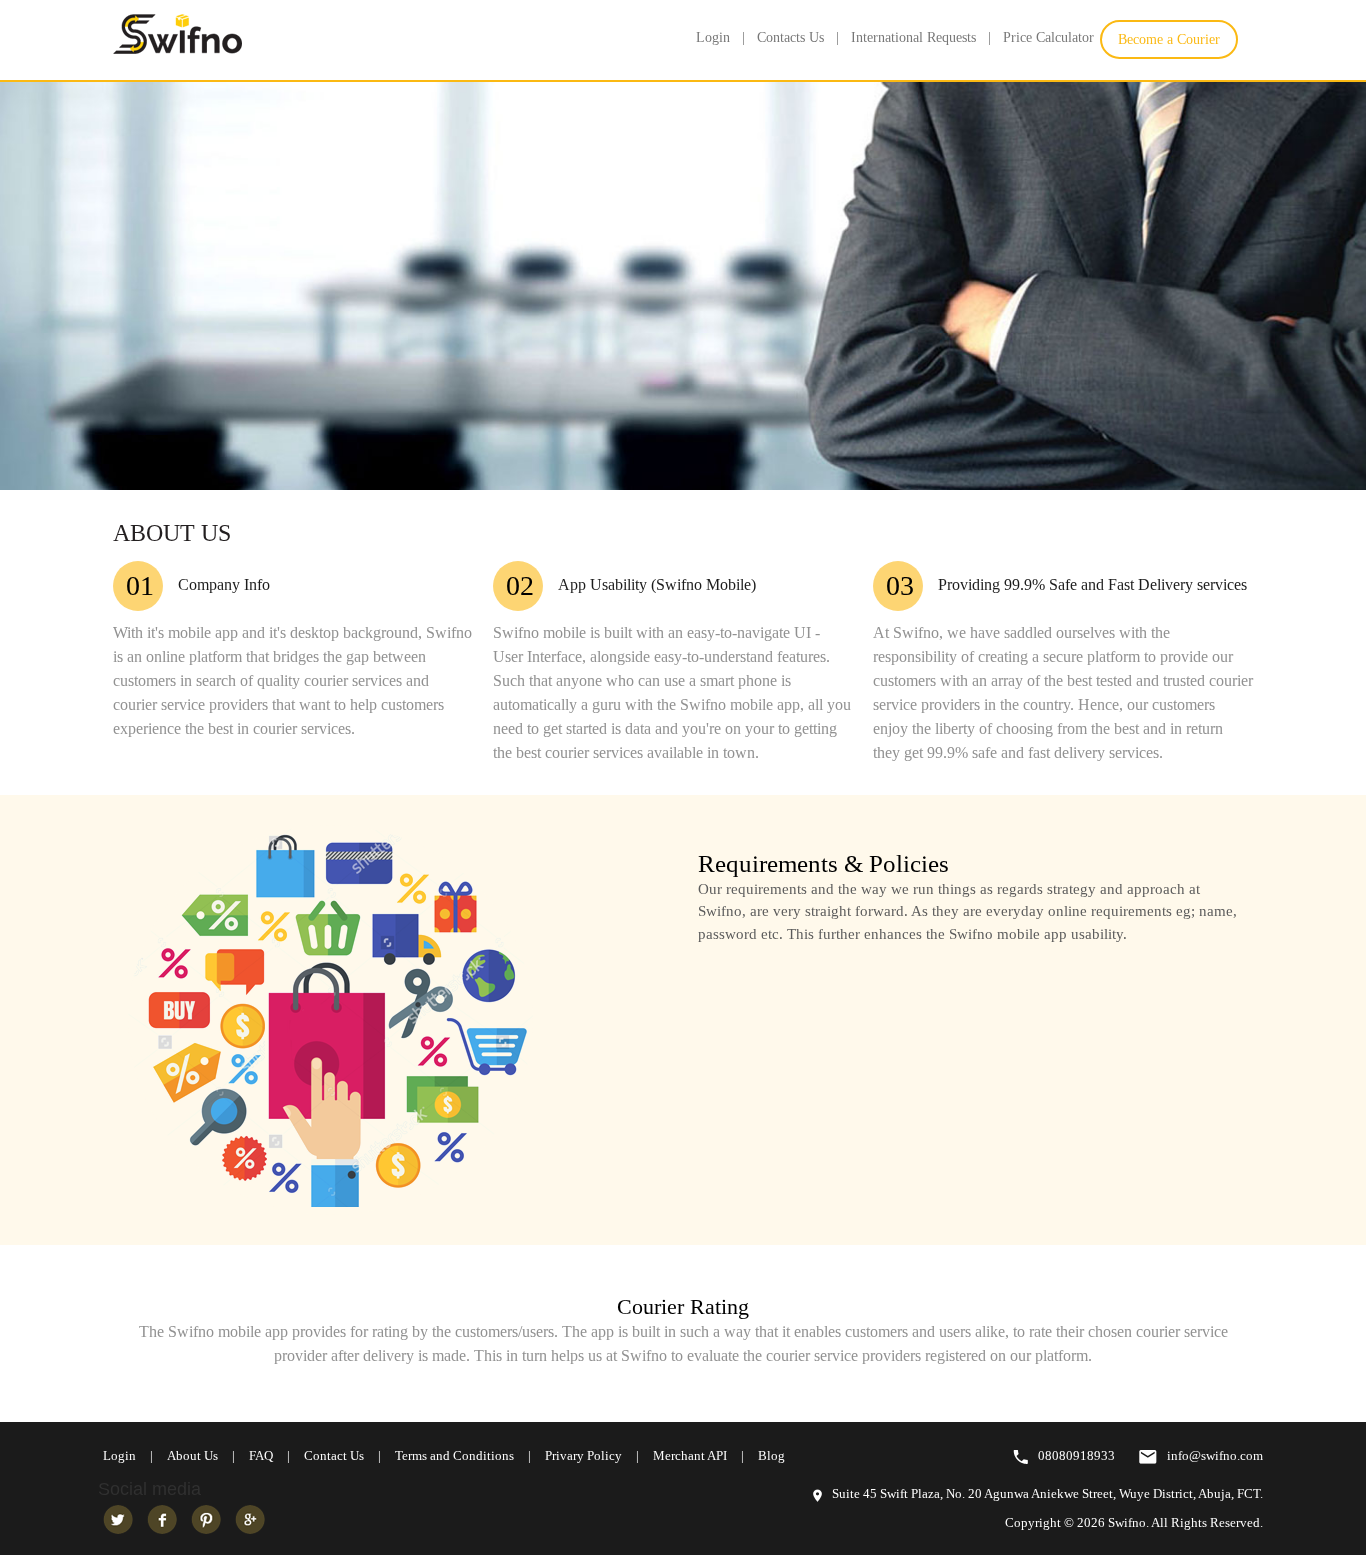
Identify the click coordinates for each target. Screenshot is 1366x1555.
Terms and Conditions (454, 1455)
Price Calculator (1048, 37)
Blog (771, 1455)
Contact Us (334, 1455)
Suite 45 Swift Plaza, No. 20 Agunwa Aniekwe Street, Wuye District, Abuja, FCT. (1047, 1493)
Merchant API (690, 1455)
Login (713, 37)
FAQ (261, 1455)
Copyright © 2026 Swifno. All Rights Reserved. (1134, 1522)
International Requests (913, 37)
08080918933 (1076, 1455)
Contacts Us (790, 37)
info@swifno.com (1215, 1455)
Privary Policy (583, 1455)
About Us (192, 1455)
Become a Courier (1169, 39)
